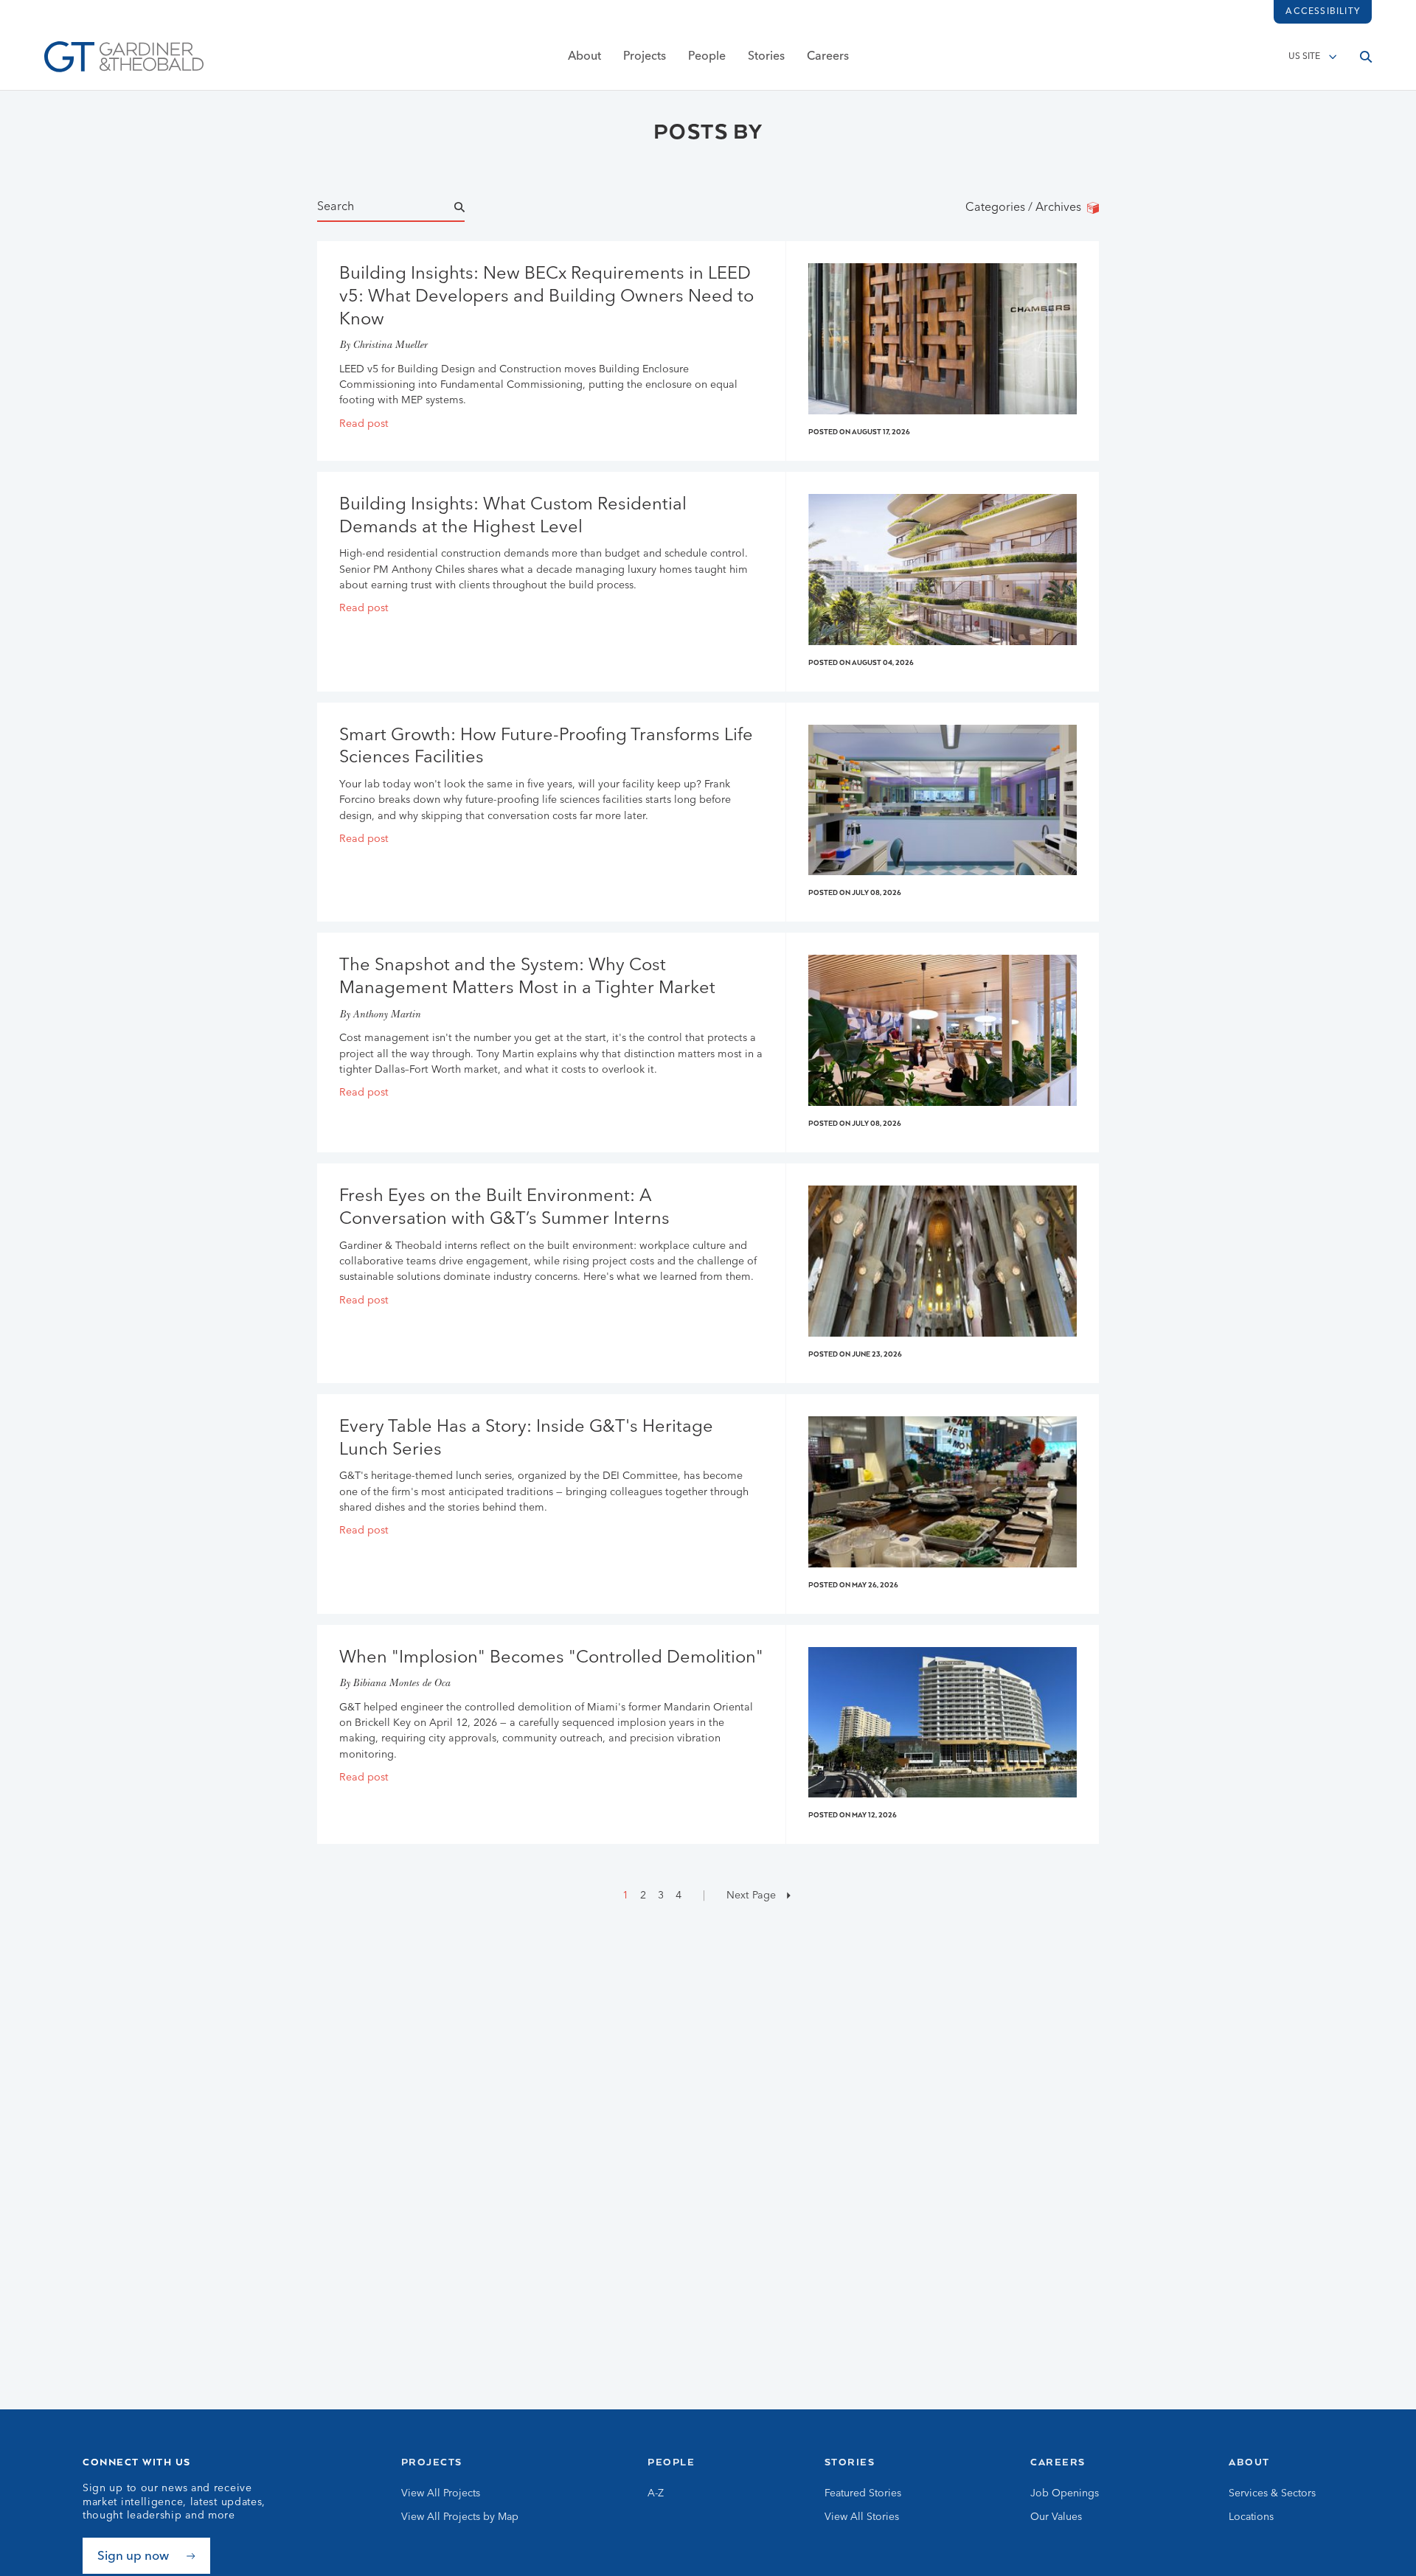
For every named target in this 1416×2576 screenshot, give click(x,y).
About (584, 57)
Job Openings (1065, 2493)
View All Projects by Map (460, 2517)
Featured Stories (863, 2493)
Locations (1251, 2517)
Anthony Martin (386, 1016)
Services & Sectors (1272, 2493)
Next (750, 1896)
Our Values (1056, 2517)
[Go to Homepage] (124, 57)
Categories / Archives (1026, 208)
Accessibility (1323, 12)
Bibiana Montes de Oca (401, 1684)
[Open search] (1366, 57)
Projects (645, 57)
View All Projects (441, 2493)
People (707, 57)
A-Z (656, 2493)
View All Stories (862, 2517)
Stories (766, 57)
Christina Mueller (390, 346)
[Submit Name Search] (473, 208)
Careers (828, 57)
